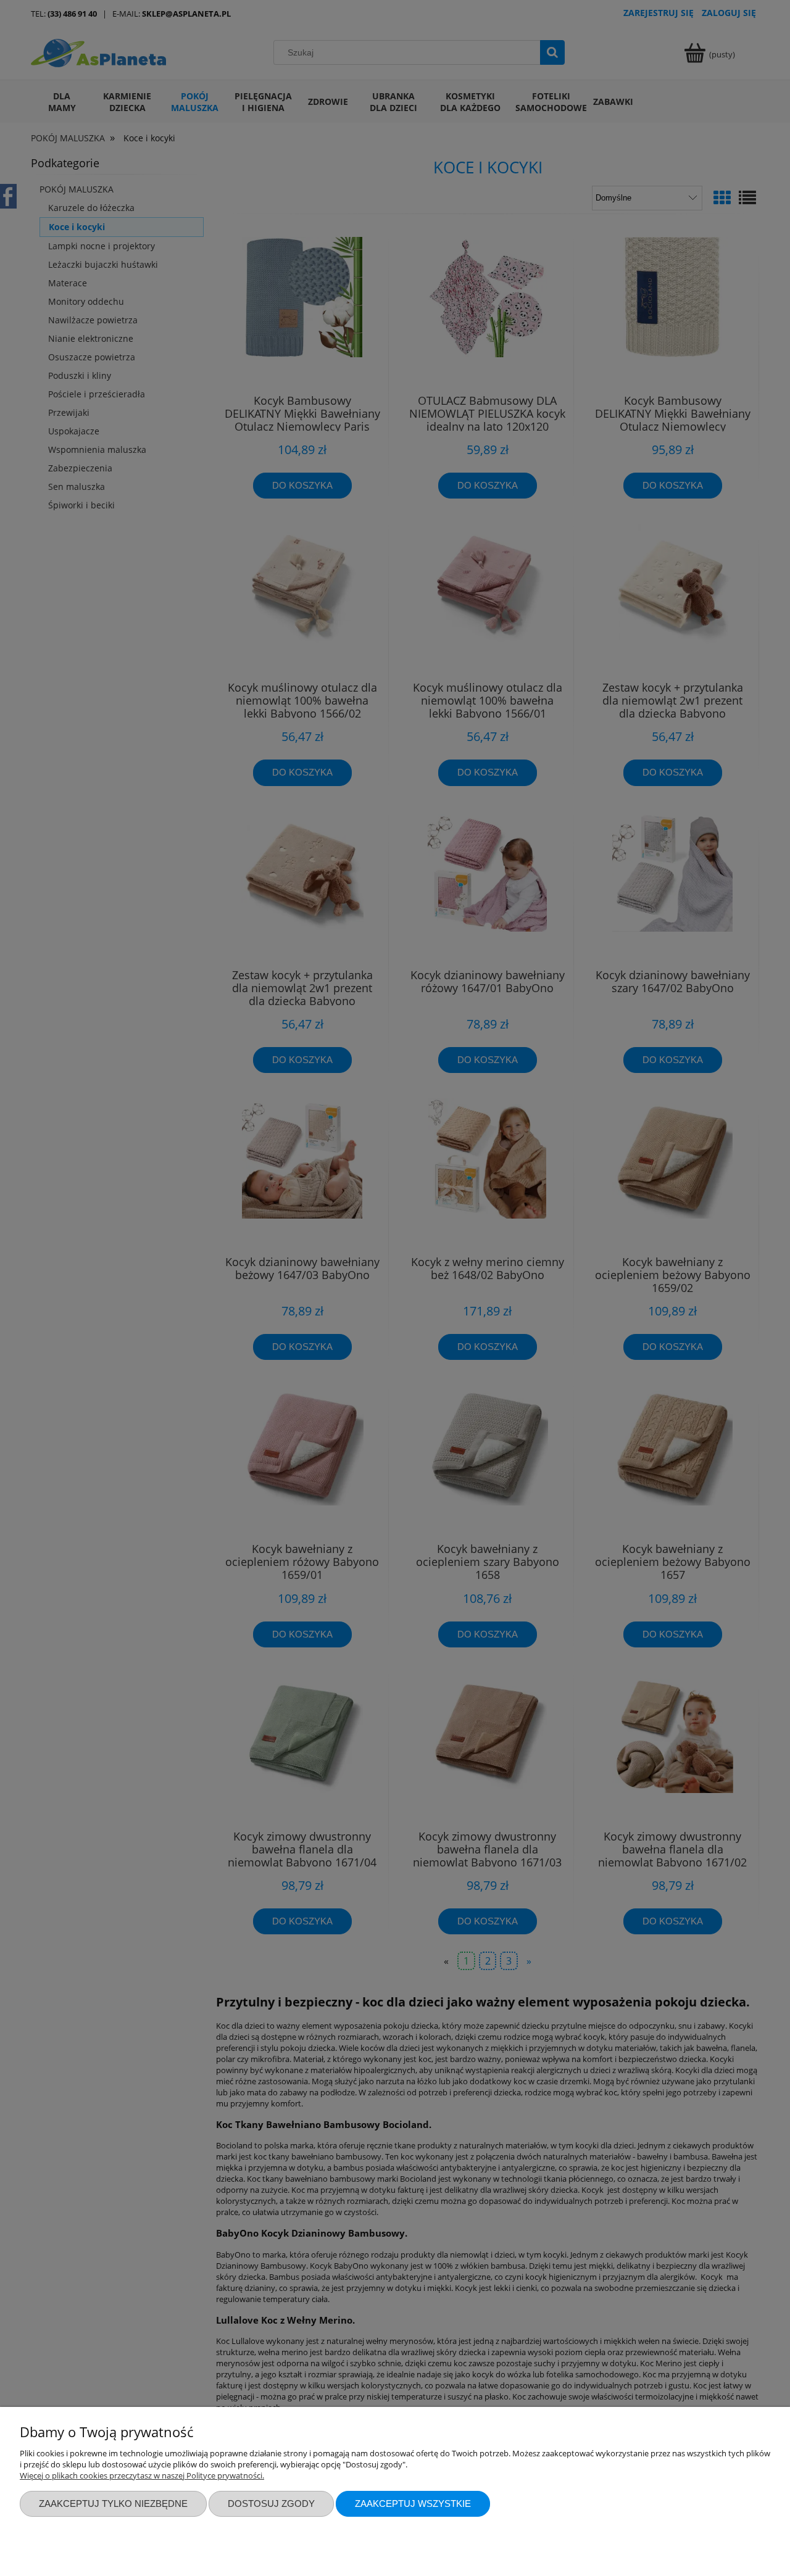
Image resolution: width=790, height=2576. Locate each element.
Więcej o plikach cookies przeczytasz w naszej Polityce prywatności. (142, 2475)
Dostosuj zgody (271, 2504)
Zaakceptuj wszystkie (413, 2504)
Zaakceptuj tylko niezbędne (113, 2504)
